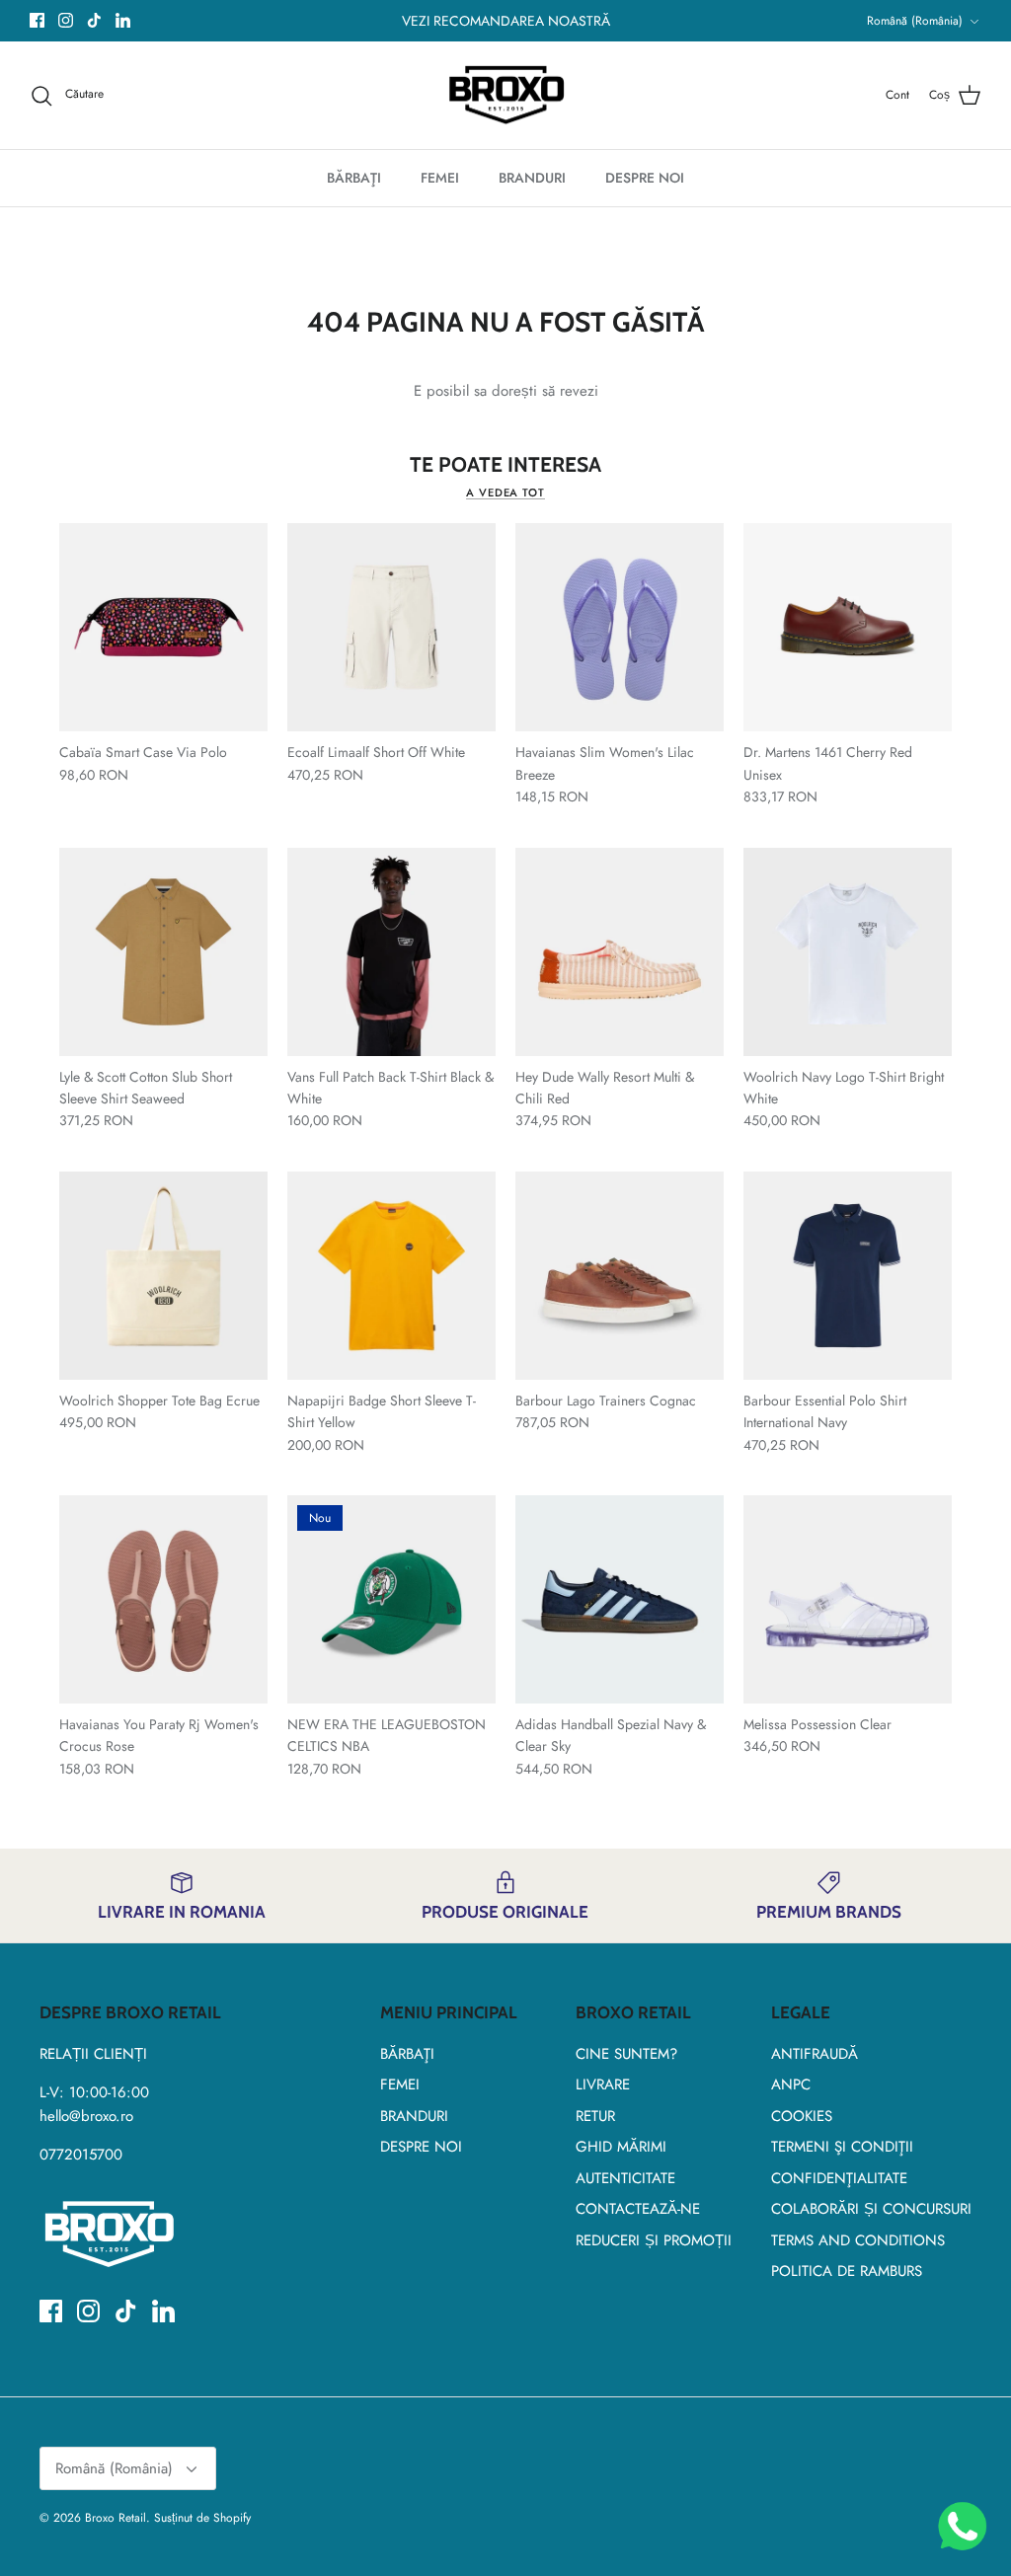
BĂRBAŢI (354, 178)
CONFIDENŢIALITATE (839, 2178)
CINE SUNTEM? (626, 2054)
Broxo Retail (116, 2518)
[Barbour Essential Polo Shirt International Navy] (848, 1276)
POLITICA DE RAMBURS (847, 2271)
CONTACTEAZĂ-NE (638, 2209)
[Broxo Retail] (506, 96)
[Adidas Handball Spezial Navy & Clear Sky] (620, 1599)
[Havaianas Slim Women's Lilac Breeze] (620, 627)
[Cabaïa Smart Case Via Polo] (163, 627)
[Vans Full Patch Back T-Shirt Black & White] (391, 952)
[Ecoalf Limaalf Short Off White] (391, 627)
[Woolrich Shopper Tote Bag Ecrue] (163, 1276)
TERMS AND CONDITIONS (858, 2240)
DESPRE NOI (645, 178)
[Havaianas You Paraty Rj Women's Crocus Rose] (163, 1599)
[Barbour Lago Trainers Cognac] (620, 1276)
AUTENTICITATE (625, 2178)
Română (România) (915, 21)
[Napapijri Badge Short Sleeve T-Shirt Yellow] (391, 1276)
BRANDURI (532, 178)
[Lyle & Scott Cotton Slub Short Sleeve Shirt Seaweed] (163, 952)
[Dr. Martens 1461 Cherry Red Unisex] (848, 627)
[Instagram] (66, 20)
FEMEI (440, 178)
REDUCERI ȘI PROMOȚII (654, 2240)
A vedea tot (505, 492)
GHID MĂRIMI (621, 2147)
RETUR (595, 2116)
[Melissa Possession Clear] (848, 1599)
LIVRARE (603, 2084)
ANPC (791, 2084)
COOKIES (802, 2116)
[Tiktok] (94, 20)
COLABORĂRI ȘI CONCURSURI (871, 2209)
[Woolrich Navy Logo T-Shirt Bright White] (848, 952)
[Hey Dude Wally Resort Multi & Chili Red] (620, 952)
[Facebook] (37, 20)
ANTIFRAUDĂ (815, 2054)
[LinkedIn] (123, 20)
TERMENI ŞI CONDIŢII (842, 2147)
